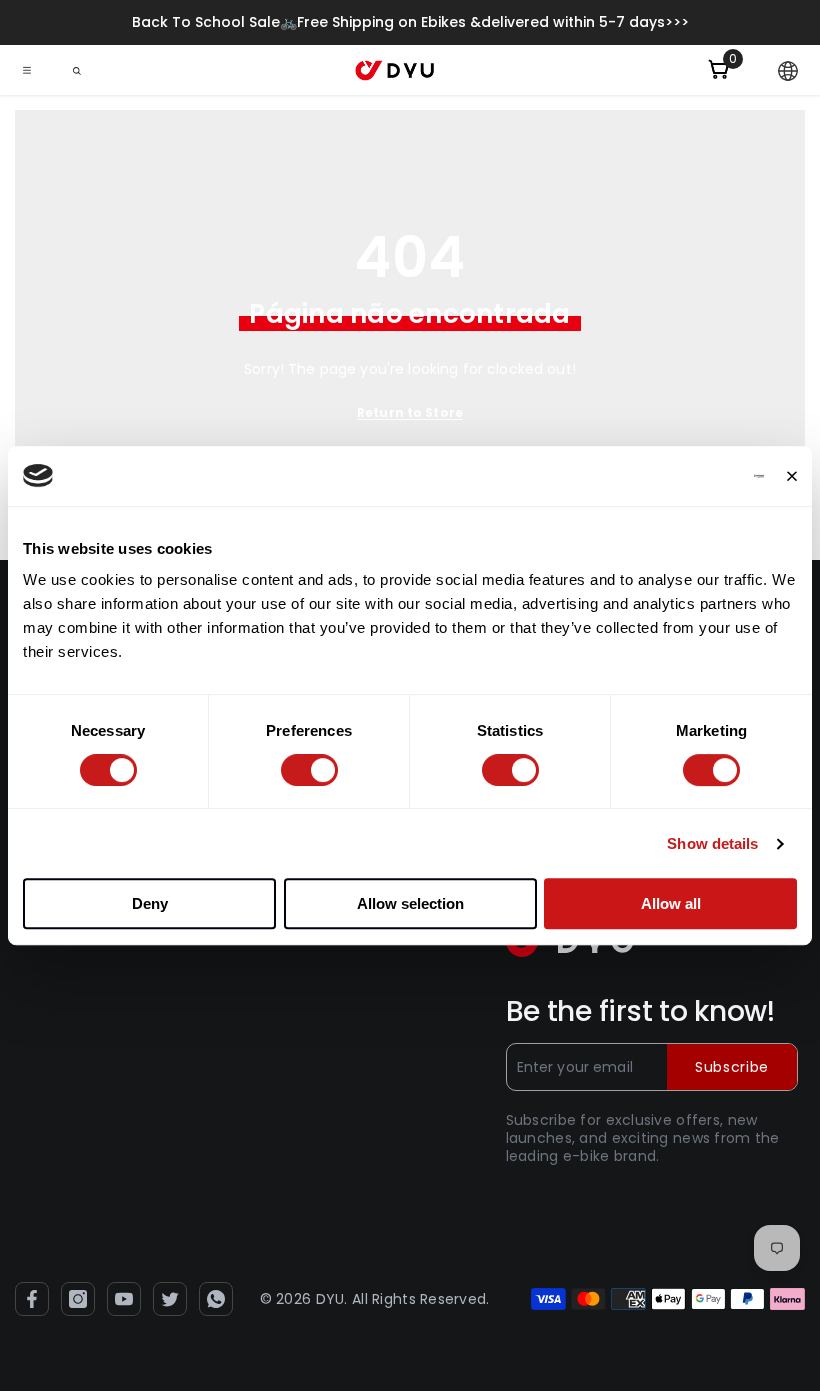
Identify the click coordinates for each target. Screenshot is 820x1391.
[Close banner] (792, 476)
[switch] (309, 770)
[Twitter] (170, 1299)
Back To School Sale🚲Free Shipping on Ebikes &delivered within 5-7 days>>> (410, 22)
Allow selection (410, 903)
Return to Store (410, 412)
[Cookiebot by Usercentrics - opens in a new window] (676, 476)
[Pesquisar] (77, 71)
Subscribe (732, 1067)
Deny (150, 903)
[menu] (27, 70)
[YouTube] (124, 1299)
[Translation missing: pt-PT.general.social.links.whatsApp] (216, 1299)
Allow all (671, 903)
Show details (712, 843)
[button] (788, 71)
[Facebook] (32, 1299)
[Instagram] (78, 1299)
